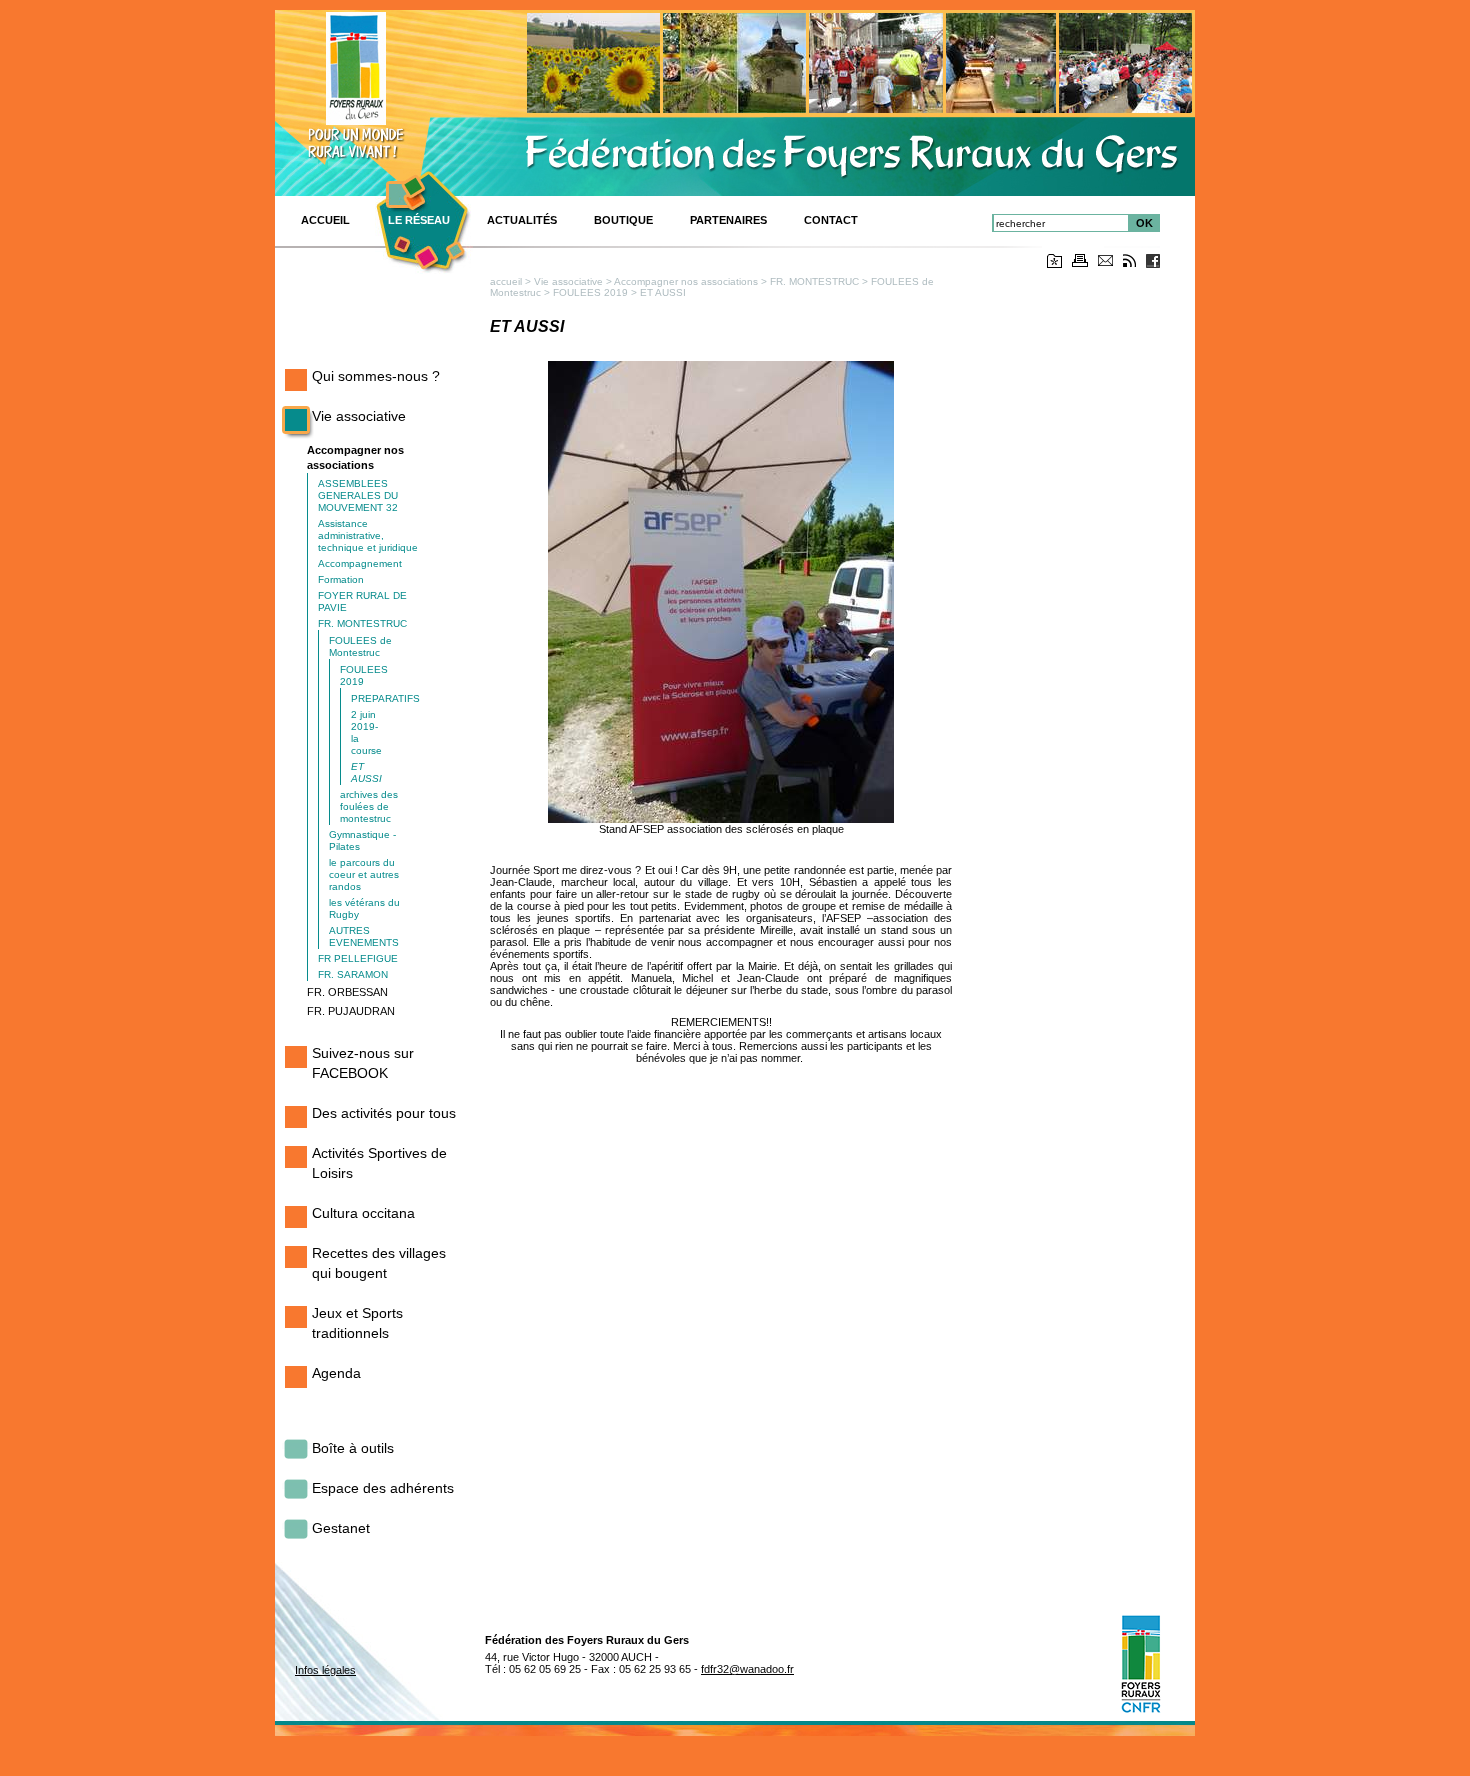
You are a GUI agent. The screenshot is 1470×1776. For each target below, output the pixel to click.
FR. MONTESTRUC (362, 623)
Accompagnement (360, 563)
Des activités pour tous (384, 1113)
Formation (341, 579)
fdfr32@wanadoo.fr (747, 1669)
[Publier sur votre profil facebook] (1153, 264)
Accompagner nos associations (686, 281)
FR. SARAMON (353, 974)
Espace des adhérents (383, 1488)
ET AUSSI (366, 772)
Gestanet (341, 1528)
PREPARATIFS (385, 698)
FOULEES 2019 (590, 292)
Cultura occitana (363, 1213)
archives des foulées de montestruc (369, 806)
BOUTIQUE (623, 220)
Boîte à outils (353, 1448)
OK (1144, 223)
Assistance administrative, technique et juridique (368, 535)
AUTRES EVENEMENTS (364, 936)
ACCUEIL (325, 220)
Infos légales (325, 1670)
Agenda (336, 1373)
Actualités (522, 220)
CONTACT (831, 220)
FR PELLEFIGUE (358, 958)
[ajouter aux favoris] (1054, 264)
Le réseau (419, 220)
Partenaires (728, 220)
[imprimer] (1080, 263)
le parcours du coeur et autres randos (364, 874)
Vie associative (359, 416)
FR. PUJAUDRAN (351, 1011)
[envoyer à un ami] (1105, 262)
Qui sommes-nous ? (376, 376)
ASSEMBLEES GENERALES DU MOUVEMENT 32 (358, 495)
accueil (506, 281)
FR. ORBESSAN (347, 992)
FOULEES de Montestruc (360, 646)
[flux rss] (1129, 263)
